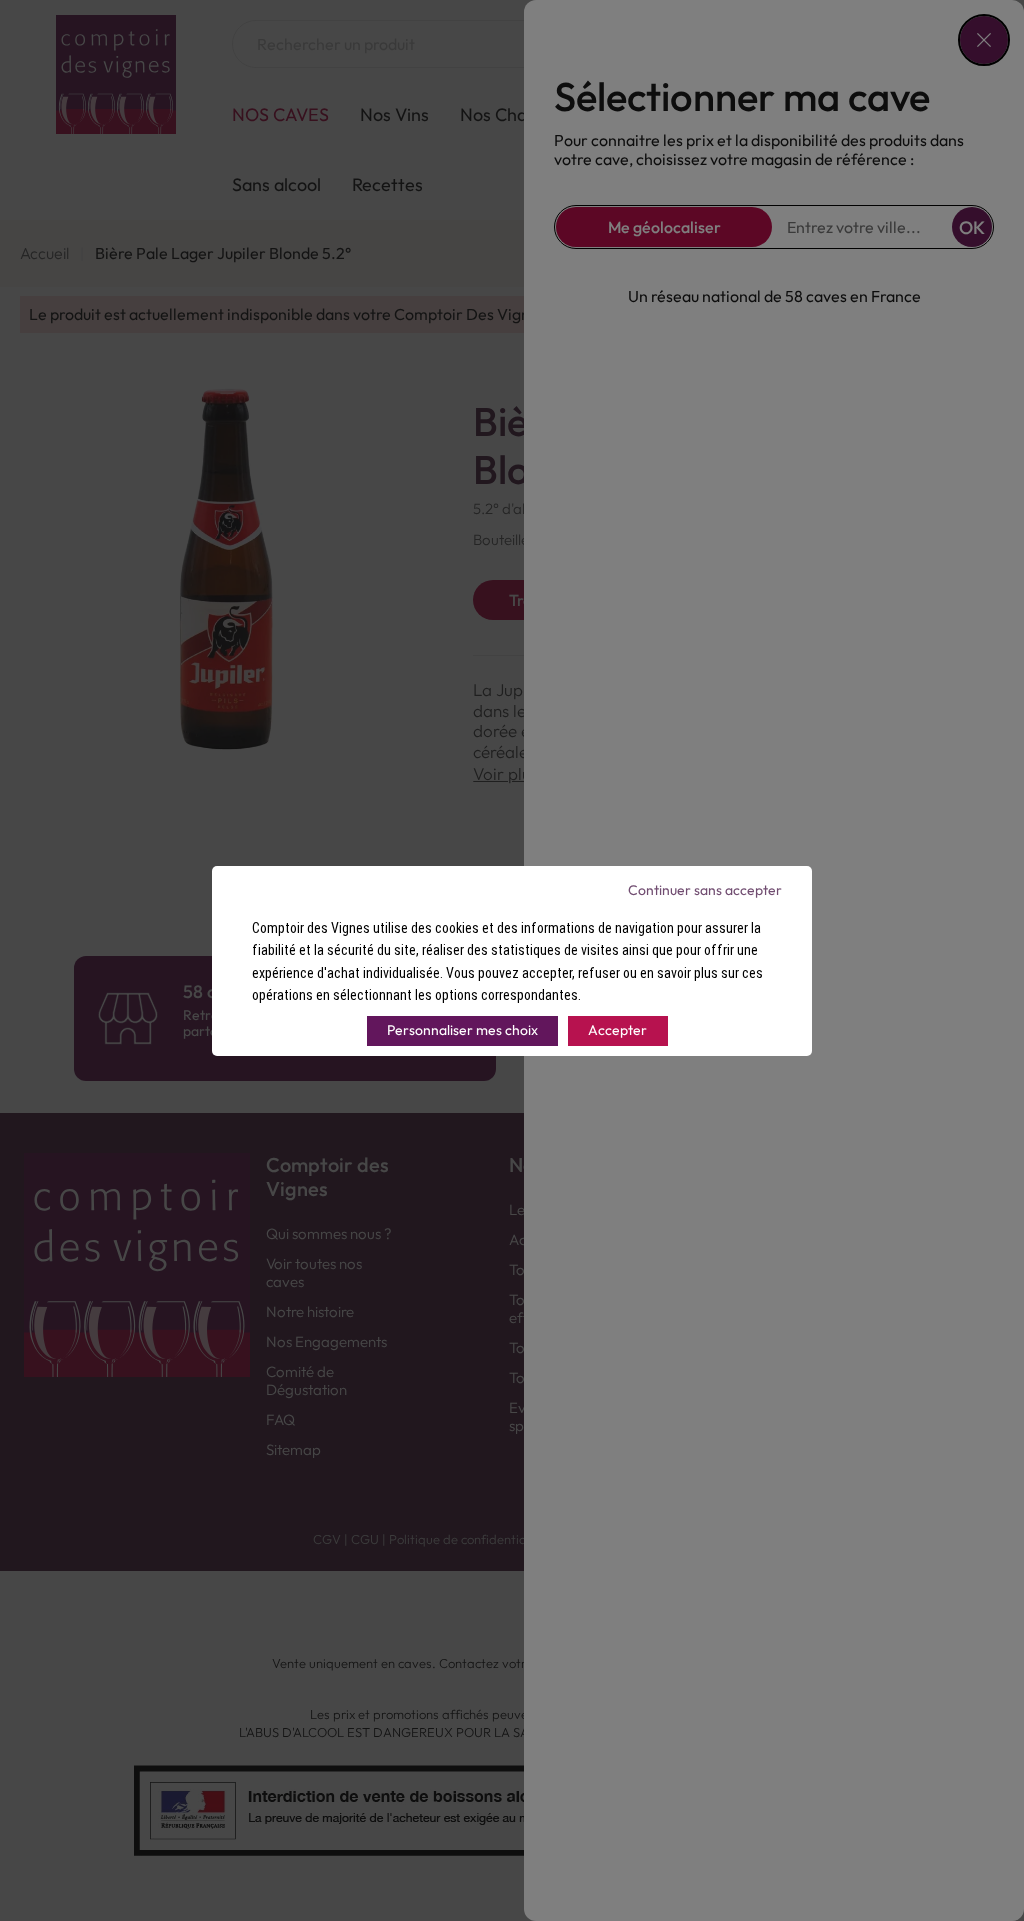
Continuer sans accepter (705, 890)
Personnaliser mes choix (462, 1030)
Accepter (617, 1030)
